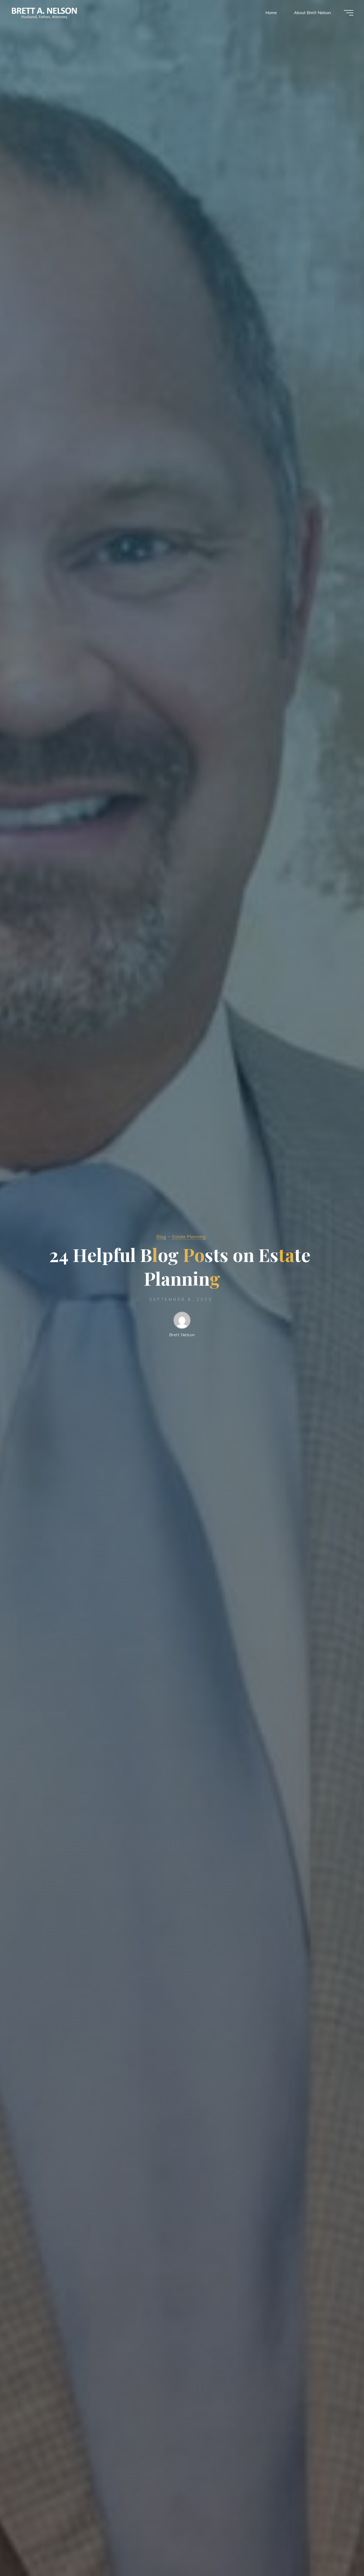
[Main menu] (349, 13)
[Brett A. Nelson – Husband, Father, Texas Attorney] (45, 13)
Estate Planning (189, 1237)
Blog (161, 1237)
